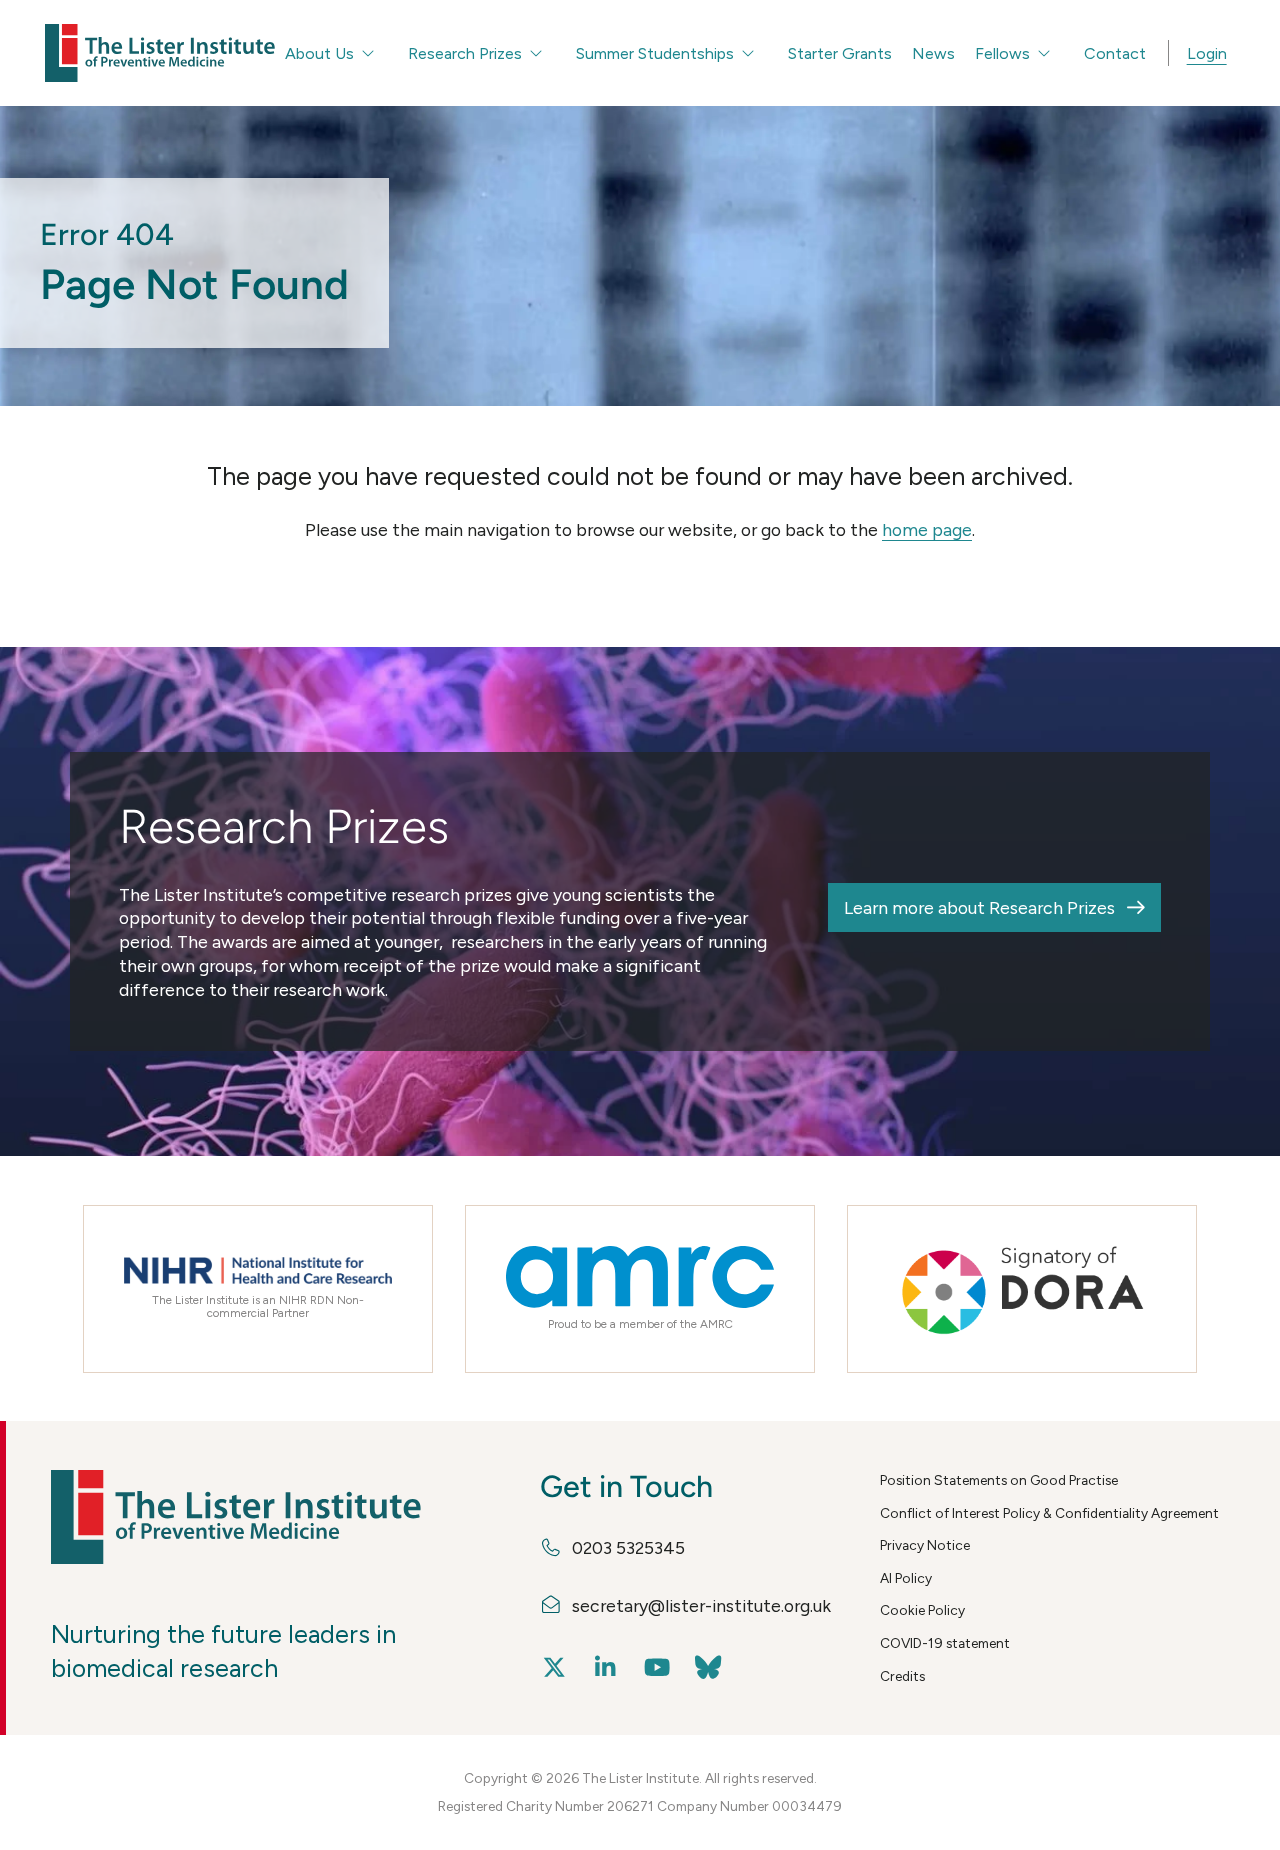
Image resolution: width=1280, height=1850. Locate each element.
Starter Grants (840, 53)
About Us (319, 53)
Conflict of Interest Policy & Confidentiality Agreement (1049, 1513)
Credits (902, 1676)
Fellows (1002, 53)
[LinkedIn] (605, 1668)
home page (927, 529)
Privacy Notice (925, 1545)
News (933, 53)
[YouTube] (656, 1668)
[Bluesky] (707, 1668)
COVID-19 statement (945, 1643)
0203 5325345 (628, 1547)
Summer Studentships (655, 53)
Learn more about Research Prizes (979, 907)
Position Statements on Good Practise (999, 1480)
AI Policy (906, 1578)
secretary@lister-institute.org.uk (701, 1605)
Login (1207, 53)
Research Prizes (465, 53)
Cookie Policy (922, 1610)
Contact (1115, 53)
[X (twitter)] (554, 1668)
